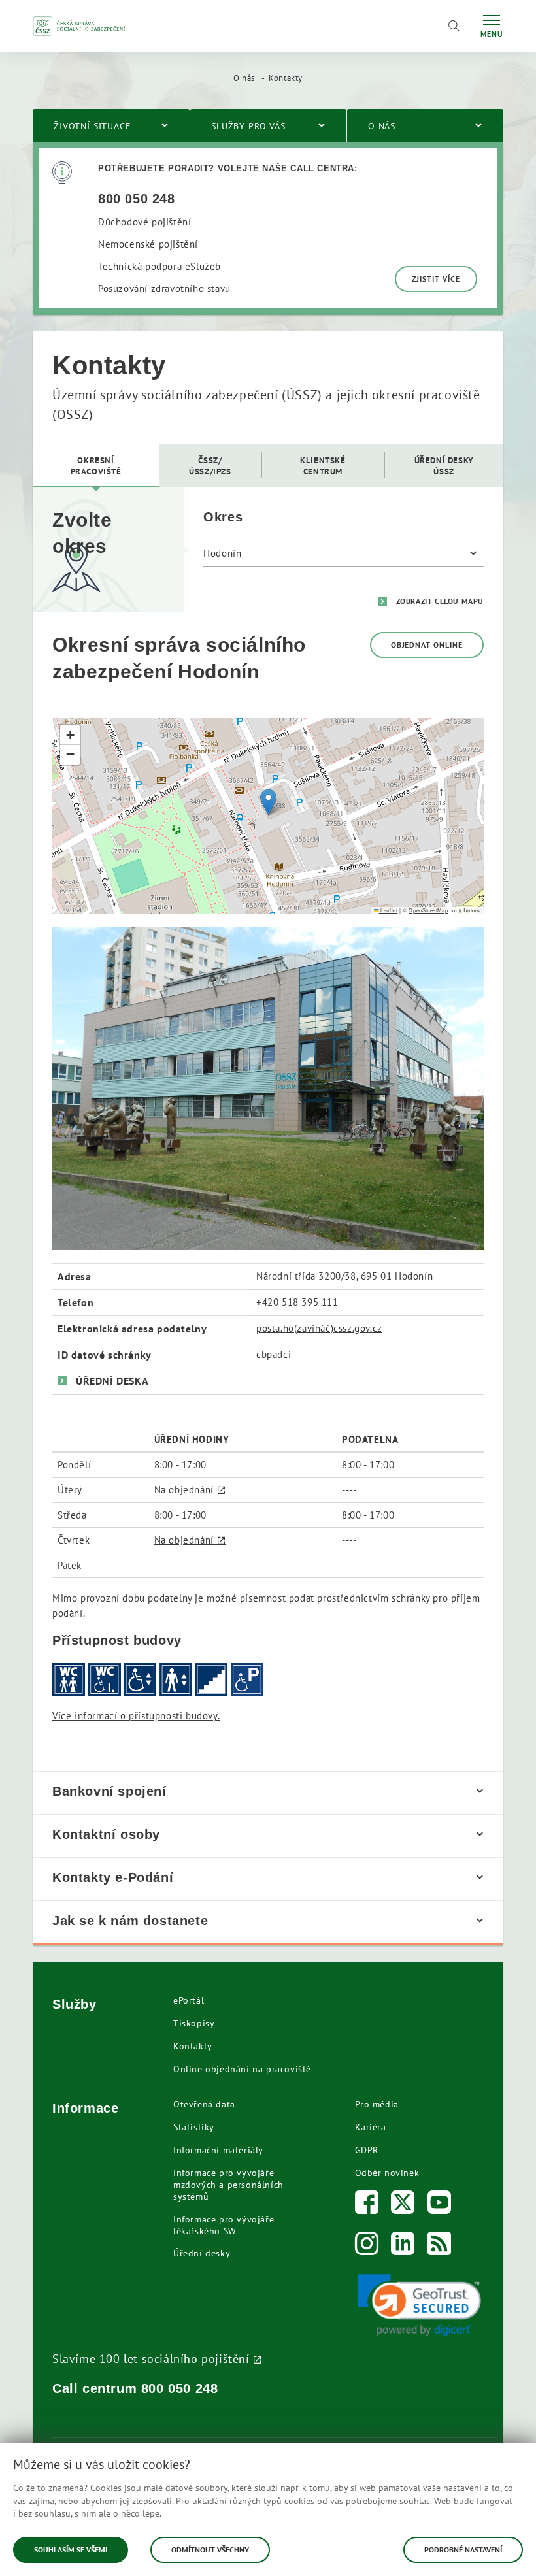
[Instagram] (367, 2246)
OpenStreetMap (428, 910)
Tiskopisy (194, 2023)
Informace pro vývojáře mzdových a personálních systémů (228, 2185)
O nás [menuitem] (382, 126)
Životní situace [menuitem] (92, 126)
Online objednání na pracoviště (242, 2069)
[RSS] (440, 2246)
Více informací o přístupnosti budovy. (136, 1716)
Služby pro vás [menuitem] (248, 126)
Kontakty (193, 2046)
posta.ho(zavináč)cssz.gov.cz (319, 1328)
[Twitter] (403, 2205)
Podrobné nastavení (463, 2550)
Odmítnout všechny (210, 2550)
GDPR (367, 2150)
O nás (244, 78)
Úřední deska (112, 1381)
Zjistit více (436, 279)
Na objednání (184, 1490)
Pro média (377, 2104)
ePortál (189, 2000)
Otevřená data (204, 2104)
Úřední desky (202, 2253)
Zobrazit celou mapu (440, 601)
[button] (268, 802)
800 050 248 (180, 2388)
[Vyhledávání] (454, 26)
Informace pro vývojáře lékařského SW (224, 2225)
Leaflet (388, 910)
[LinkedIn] (403, 2246)
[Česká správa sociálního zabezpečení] (79, 26)
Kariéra (371, 2127)
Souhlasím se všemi (71, 2550)
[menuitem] (96, 466)
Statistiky (194, 2127)
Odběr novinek (387, 2173)
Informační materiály (218, 2150)
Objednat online (427, 645)
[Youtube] (440, 2205)
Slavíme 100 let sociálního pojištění (151, 2358)
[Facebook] (367, 2205)
